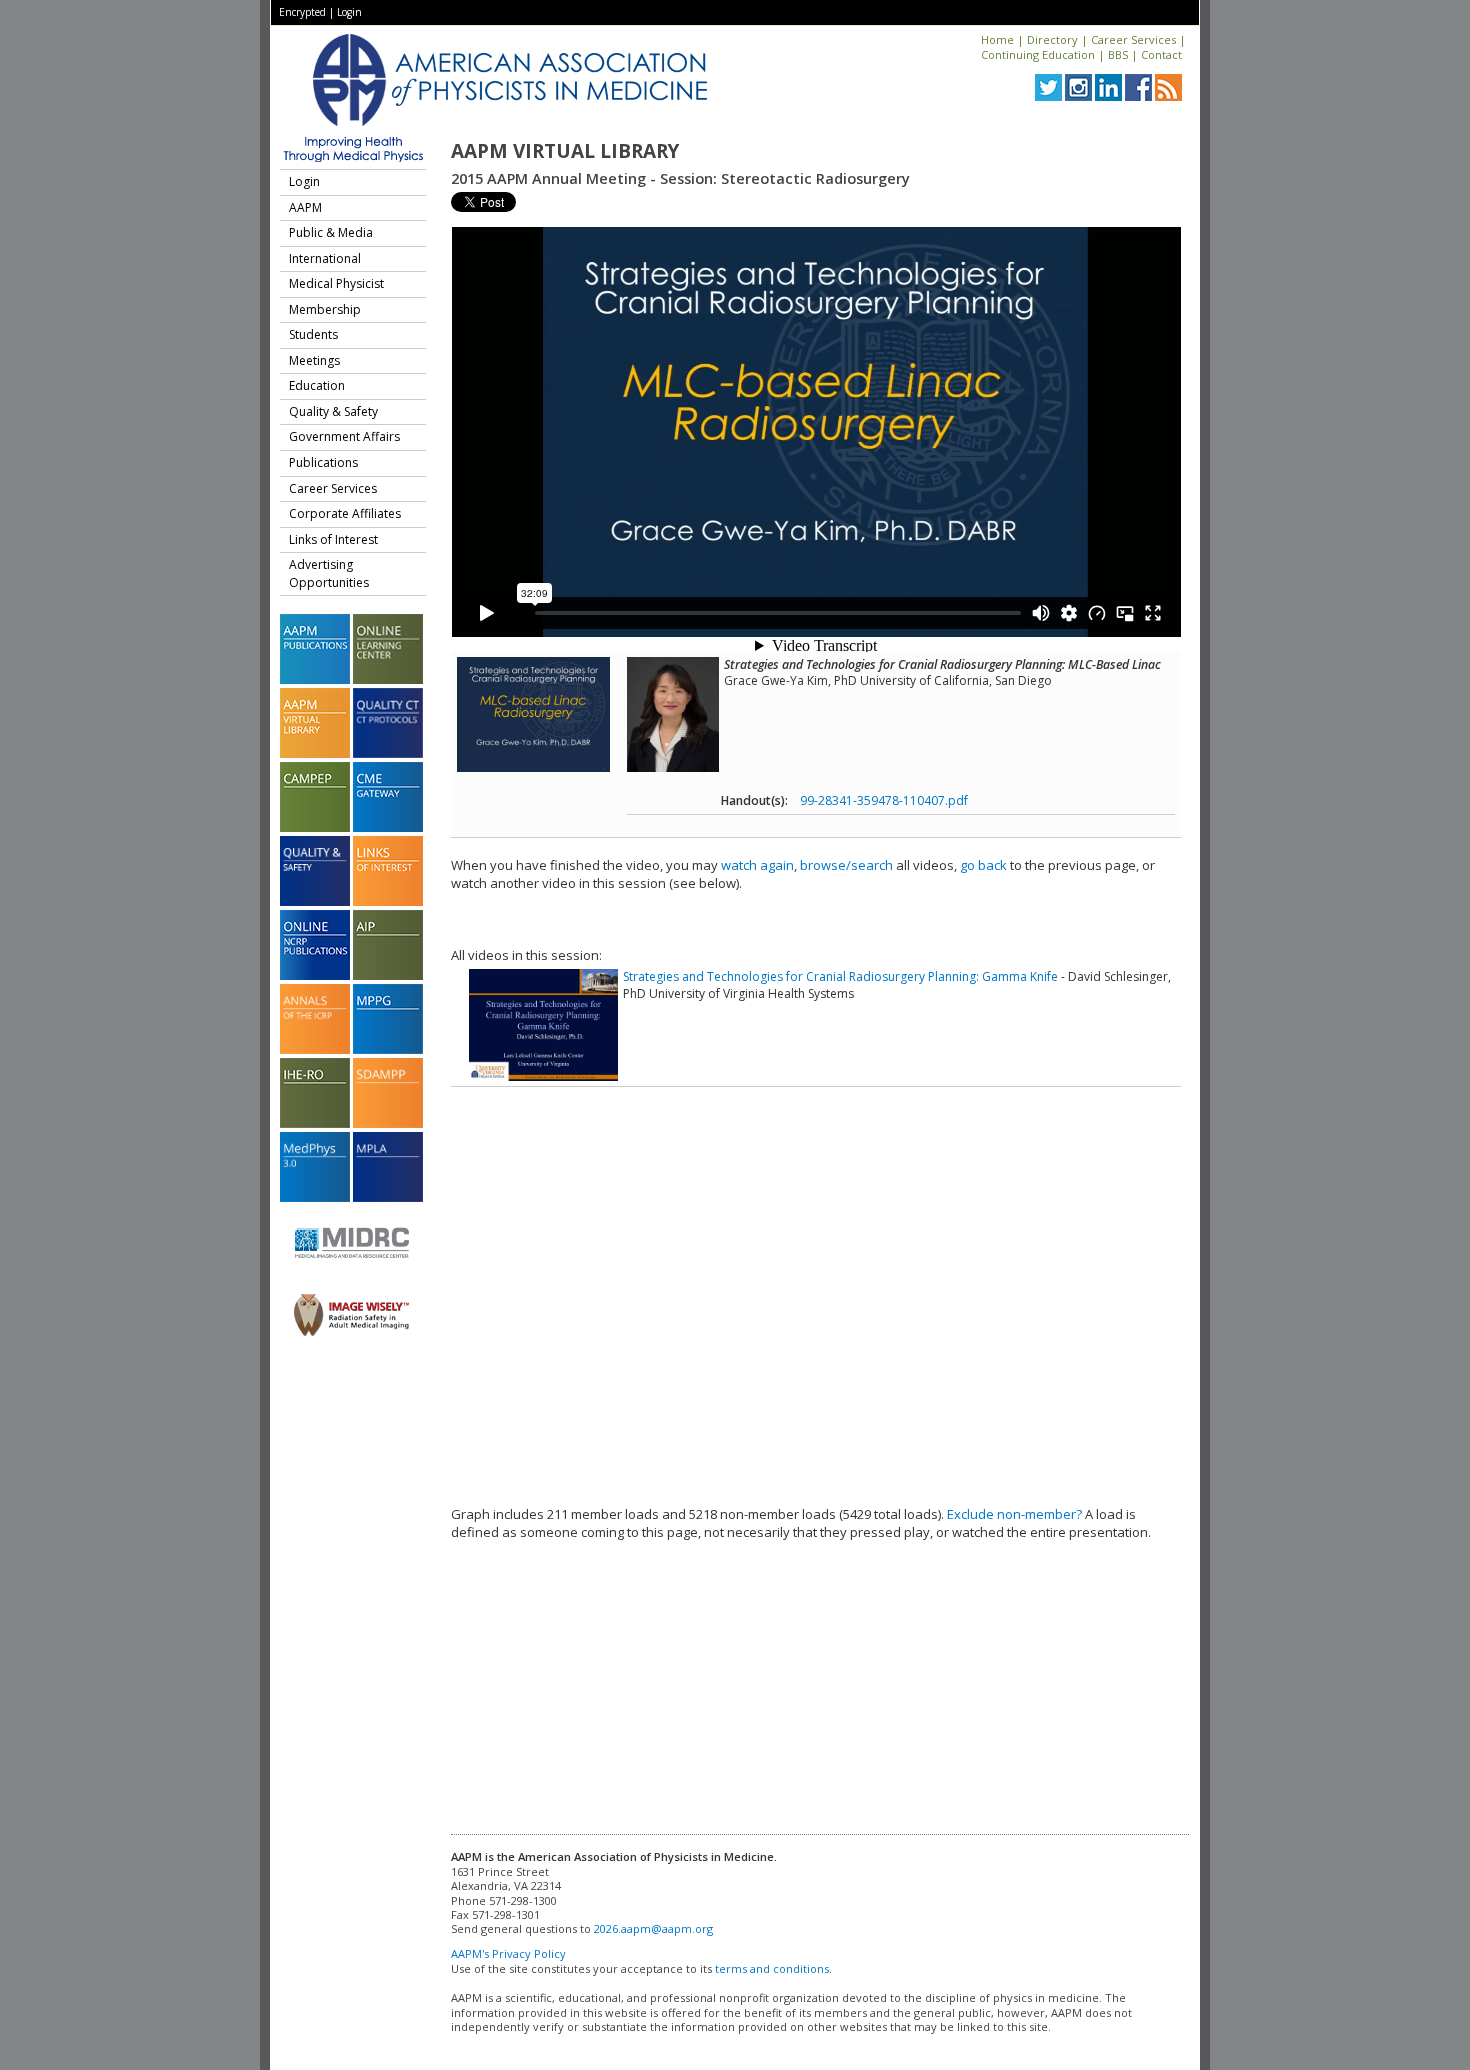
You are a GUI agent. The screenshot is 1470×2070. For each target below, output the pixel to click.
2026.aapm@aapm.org (653, 1928)
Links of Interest (333, 539)
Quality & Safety (333, 411)
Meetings (314, 360)
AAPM (305, 207)
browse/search (846, 865)
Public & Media (331, 232)
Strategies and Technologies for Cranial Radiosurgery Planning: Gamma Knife (840, 976)
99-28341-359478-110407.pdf (884, 800)
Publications (323, 462)
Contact (1161, 54)
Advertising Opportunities (329, 573)
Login (349, 12)
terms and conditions (772, 1968)
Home (997, 39)
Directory (1052, 39)
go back (983, 865)
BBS (1118, 54)
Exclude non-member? (1014, 1514)
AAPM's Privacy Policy (508, 1953)
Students (313, 334)
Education (317, 385)
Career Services (1133, 39)
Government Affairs (344, 436)
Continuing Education (1038, 54)
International (325, 258)
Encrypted (302, 12)
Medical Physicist (336, 283)
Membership (325, 309)
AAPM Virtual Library (565, 151)
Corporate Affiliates (345, 513)
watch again (757, 865)
